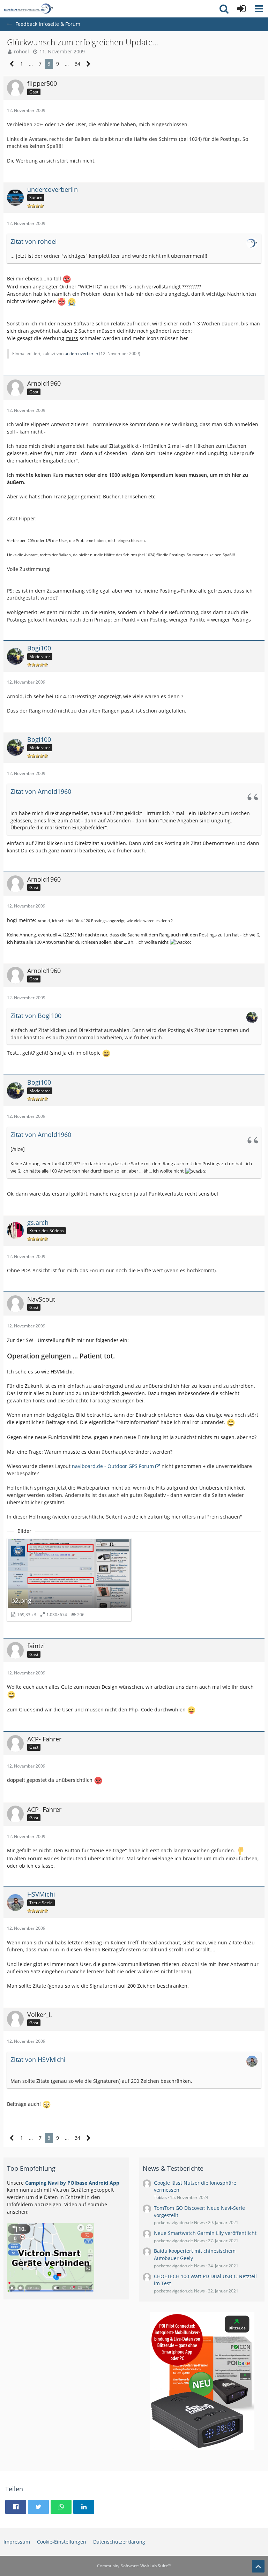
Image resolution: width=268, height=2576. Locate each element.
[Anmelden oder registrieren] (241, 9)
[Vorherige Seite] (12, 64)
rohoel (21, 51)
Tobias (160, 2197)
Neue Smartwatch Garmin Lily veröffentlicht (205, 2233)
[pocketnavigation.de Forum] (28, 9)
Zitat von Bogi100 (36, 1016)
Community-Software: (134, 2566)
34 (77, 64)
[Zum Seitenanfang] (258, 2566)
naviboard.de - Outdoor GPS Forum (113, 1466)
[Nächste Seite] (88, 64)
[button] (259, 9)
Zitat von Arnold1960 (41, 791)
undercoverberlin (81, 353)
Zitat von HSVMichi (38, 2059)
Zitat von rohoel (34, 241)
